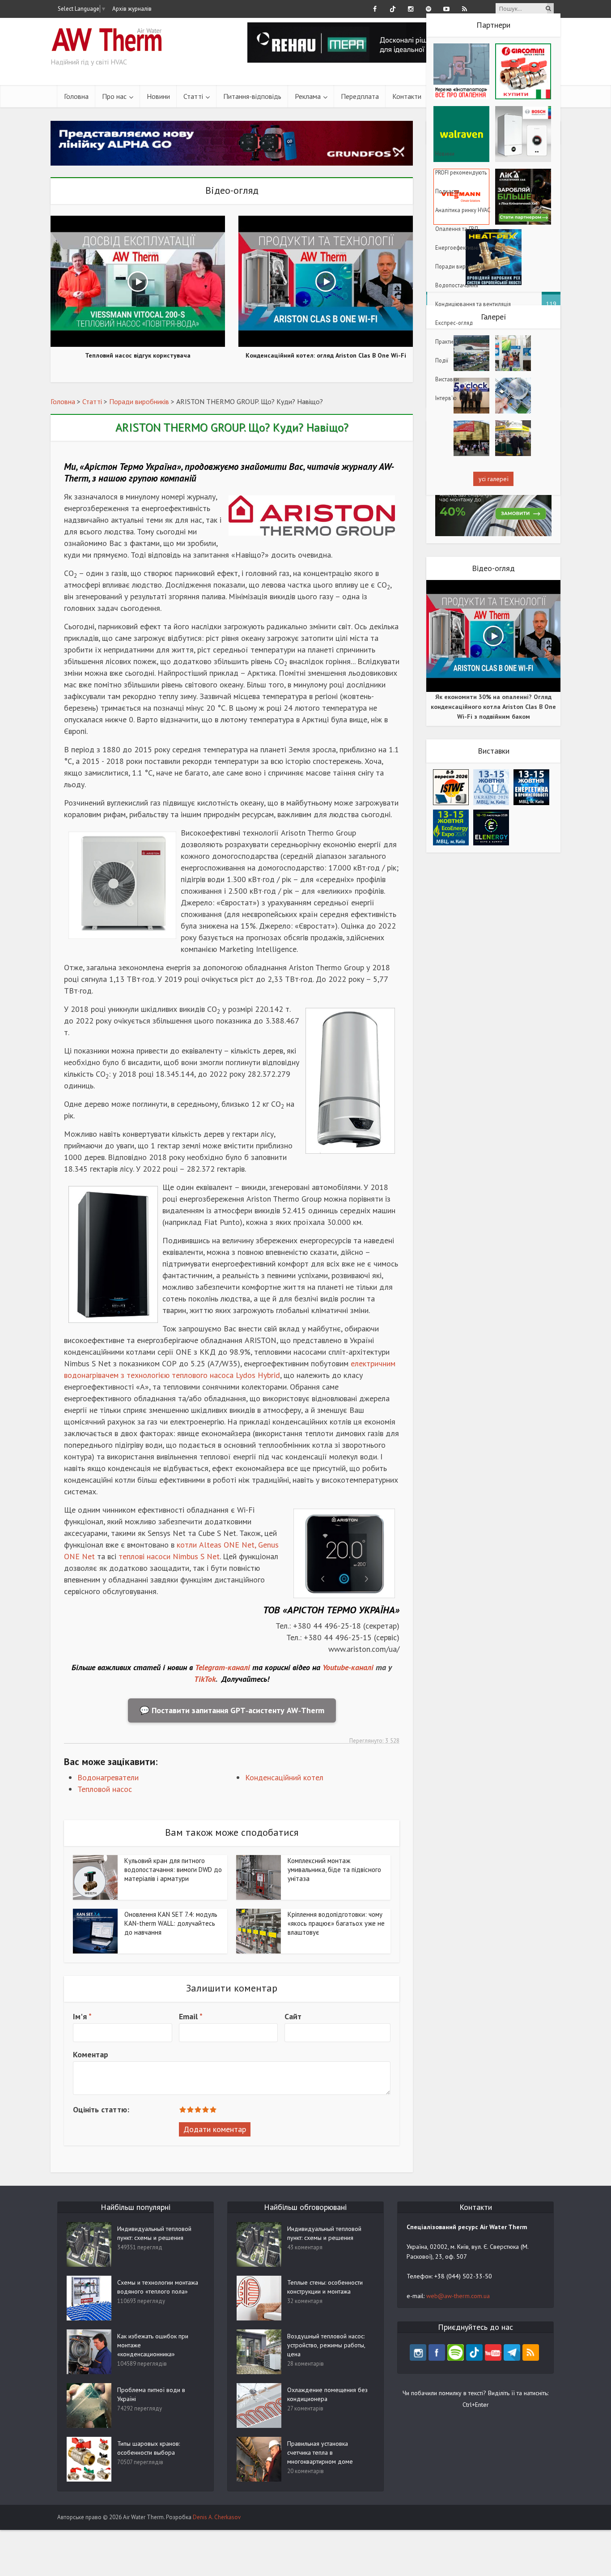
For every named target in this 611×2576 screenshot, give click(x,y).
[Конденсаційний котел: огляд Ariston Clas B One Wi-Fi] (326, 280)
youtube (493, 2352)
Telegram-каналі (223, 1667)
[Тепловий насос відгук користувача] (138, 280)
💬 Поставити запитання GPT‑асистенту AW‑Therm (232, 1710)
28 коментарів (305, 2364)
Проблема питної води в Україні (151, 2394)
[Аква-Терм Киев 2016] (471, 352)
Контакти (407, 96)
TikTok (205, 1679)
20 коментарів (305, 2471)
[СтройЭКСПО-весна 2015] (513, 437)
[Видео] (513, 395)
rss (531, 2352)
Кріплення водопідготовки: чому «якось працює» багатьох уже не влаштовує (336, 1923)
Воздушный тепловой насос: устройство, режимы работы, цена (326, 2345)
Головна (76, 96)
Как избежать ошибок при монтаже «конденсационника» (153, 2345)
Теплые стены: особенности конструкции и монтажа (325, 2287)
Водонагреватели (108, 1777)
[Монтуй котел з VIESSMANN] (232, 143)
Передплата (360, 96)
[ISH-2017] (513, 352)
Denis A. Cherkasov (217, 2517)
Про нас (114, 96)
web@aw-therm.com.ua (458, 2296)
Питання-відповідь (252, 96)
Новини (158, 96)
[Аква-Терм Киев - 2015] (471, 437)
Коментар (91, 2054)
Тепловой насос (105, 1789)
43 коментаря (305, 2247)
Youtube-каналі (348, 1667)
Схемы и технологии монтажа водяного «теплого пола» (158, 2287)
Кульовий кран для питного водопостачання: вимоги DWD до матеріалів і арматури (173, 1870)
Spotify (456, 2352)
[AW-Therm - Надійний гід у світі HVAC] (106, 36)
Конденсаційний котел (284, 1777)
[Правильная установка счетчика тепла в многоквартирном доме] (259, 2459)
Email (191, 2016)
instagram (418, 2352)
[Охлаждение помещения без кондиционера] (259, 2405)
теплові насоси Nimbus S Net (169, 1556)
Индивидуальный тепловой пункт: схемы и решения (154, 2233)
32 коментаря (305, 2301)
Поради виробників (139, 401)
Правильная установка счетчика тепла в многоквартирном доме (320, 2452)
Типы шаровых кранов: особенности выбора (149, 2448)
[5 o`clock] (471, 395)
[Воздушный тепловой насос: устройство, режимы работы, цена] (259, 2351)
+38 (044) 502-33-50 (463, 2276)
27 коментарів (305, 2408)
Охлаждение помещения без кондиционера (327, 2394)
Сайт (293, 2016)
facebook (437, 2352)
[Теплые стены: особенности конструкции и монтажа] (259, 2298)
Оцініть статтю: (101, 2109)
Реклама (308, 96)
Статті (193, 96)
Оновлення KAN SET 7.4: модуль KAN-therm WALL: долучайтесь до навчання (171, 1923)
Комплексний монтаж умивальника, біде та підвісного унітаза (334, 1870)
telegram (512, 2352)
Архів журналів (132, 9)
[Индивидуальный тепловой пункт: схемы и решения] (259, 2244)
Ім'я (82, 2016)
